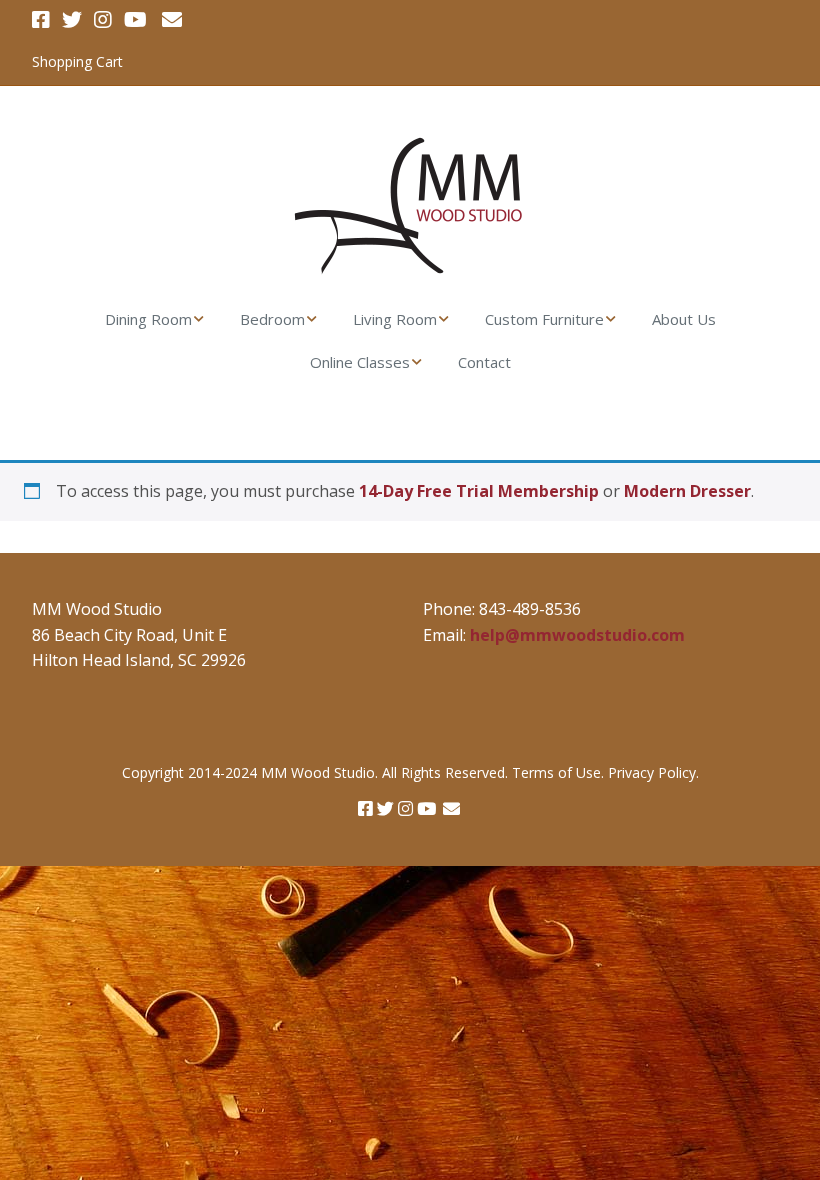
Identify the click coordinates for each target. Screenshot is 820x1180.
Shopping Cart (77, 61)
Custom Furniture (544, 319)
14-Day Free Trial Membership (479, 491)
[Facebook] (43, 20)
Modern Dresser (687, 491)
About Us (684, 319)
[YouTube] (135, 20)
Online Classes (360, 362)
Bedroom (272, 319)
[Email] (171, 20)
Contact (484, 362)
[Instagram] (103, 20)
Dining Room (148, 319)
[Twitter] (72, 20)
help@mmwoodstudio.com (577, 635)
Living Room (395, 319)
